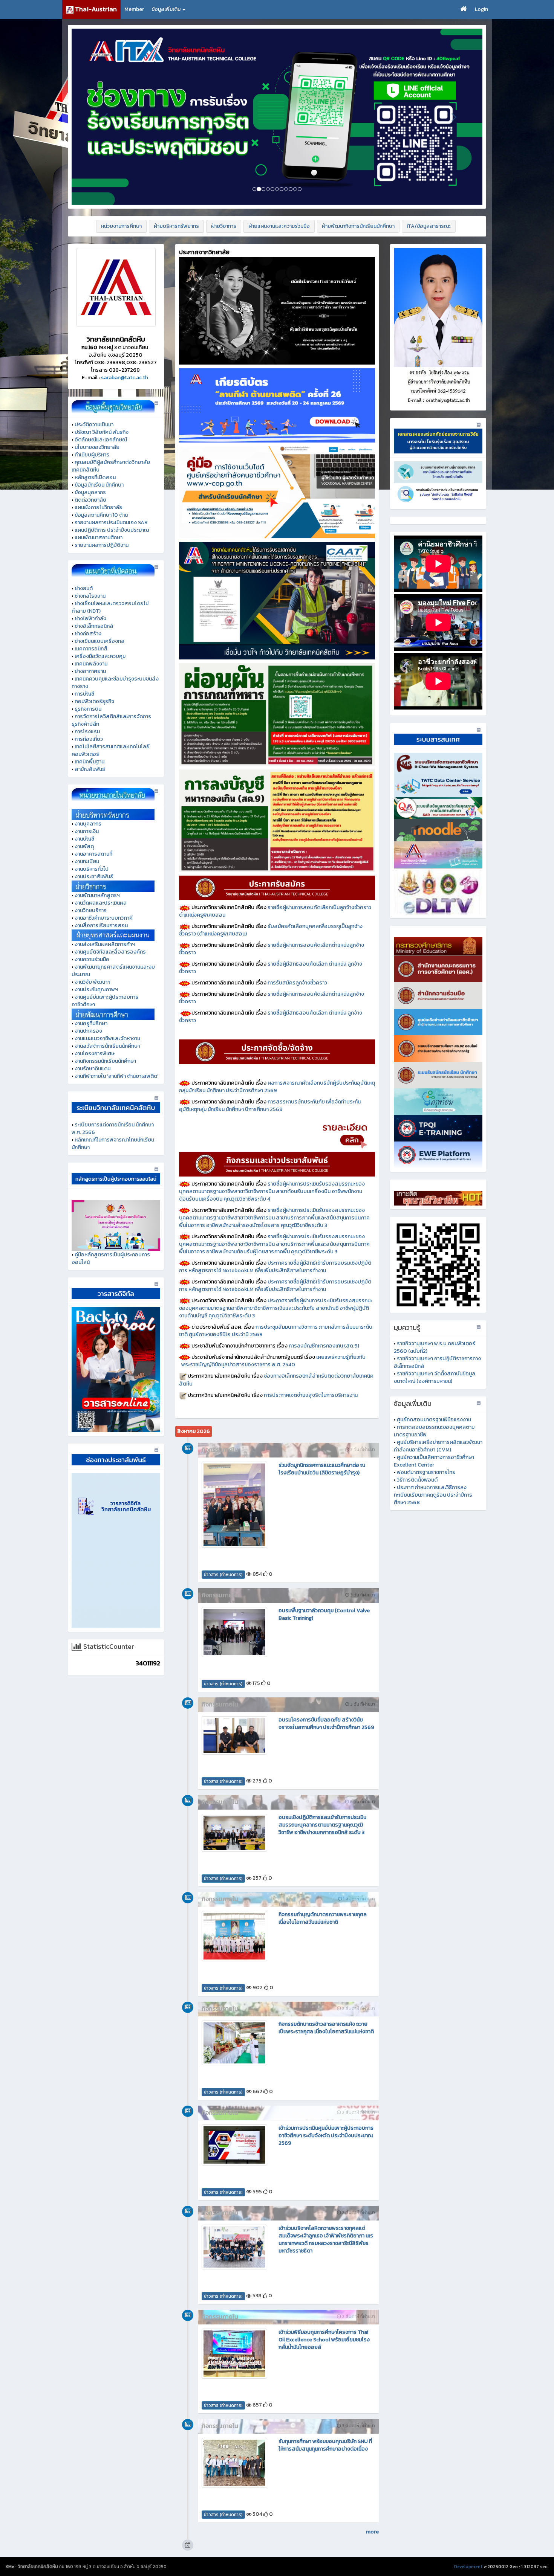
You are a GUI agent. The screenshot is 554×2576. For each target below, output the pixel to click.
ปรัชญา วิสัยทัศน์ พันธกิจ (102, 432)
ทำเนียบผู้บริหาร (92, 455)
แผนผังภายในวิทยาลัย (99, 507)
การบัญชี (84, 694)
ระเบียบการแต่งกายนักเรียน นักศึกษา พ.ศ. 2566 (113, 1129)
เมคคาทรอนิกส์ (91, 649)
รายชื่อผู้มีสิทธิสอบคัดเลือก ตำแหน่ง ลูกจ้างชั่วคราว (271, 968)
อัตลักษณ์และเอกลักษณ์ (101, 440)
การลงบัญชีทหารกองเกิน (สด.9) (324, 1346)
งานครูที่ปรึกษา (91, 1023)
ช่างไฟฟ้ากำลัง (90, 619)
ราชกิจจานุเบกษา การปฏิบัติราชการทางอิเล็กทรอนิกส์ (437, 1362)
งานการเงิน (87, 831)
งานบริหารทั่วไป (92, 869)
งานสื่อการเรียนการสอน (101, 926)
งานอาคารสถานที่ (93, 854)
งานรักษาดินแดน (93, 1069)
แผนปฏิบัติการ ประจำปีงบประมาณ (112, 530)
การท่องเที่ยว (89, 739)
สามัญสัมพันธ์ (90, 769)
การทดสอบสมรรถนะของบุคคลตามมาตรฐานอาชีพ (434, 1431)
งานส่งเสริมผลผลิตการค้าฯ (105, 944)
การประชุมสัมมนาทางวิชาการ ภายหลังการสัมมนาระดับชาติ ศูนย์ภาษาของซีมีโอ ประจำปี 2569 (276, 1331)
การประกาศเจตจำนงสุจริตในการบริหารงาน (311, 1395)
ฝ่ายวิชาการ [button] (224, 226)
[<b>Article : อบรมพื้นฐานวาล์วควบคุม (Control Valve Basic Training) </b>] (234, 1632)
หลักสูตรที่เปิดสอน (95, 477)
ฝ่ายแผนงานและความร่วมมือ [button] (279, 226)
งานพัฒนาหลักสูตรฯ (97, 895)
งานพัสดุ (84, 846)
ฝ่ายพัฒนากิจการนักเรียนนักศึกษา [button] (358, 226)
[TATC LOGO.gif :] (116, 287)
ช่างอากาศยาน (90, 671)
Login (481, 9)
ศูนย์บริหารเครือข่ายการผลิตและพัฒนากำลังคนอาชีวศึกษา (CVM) (438, 1446)
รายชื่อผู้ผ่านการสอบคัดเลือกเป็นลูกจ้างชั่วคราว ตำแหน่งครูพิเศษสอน (275, 911)
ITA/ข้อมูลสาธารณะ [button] (429, 226)
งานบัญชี (84, 839)
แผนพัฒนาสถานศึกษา (99, 538)
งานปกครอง (88, 1031)
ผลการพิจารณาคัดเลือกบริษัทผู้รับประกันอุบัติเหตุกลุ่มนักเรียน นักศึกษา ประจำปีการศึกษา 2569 (277, 1087)
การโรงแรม (87, 732)
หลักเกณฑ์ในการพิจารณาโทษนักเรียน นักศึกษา (113, 1144)
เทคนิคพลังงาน (91, 664)
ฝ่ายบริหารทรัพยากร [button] (176, 226)
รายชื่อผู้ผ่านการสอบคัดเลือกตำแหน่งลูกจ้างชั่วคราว (272, 949)
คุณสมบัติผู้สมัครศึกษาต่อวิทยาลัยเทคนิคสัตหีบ (111, 466)
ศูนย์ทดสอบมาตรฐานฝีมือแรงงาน (434, 1420)
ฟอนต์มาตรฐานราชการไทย (426, 1472)
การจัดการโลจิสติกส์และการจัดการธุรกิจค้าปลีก (111, 720)
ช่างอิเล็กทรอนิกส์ (94, 626)
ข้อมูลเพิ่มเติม (167, 9)
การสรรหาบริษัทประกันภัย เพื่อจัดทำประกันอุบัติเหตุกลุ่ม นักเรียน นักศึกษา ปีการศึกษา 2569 (270, 1106)
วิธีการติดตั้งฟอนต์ (417, 1480)
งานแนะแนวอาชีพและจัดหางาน (107, 1038)
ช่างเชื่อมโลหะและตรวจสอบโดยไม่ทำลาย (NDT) (110, 607)
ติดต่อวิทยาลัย (90, 500)
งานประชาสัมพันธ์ (94, 877)
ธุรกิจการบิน (88, 709)
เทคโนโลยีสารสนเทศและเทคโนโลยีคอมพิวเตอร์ (111, 750)
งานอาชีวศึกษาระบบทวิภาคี (104, 918)
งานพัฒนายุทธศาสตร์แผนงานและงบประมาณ (113, 971)
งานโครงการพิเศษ (95, 1054)
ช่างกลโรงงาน (90, 596)
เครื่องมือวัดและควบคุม (100, 656)
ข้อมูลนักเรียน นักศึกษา (99, 485)
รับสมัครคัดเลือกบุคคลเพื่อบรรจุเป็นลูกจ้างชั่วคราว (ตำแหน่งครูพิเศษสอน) (271, 930)
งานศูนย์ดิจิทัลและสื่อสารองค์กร (110, 952)
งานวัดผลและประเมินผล (101, 903)
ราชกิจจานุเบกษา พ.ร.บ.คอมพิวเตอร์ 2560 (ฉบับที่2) (435, 1347)
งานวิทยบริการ (91, 910)
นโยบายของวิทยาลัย (97, 447)
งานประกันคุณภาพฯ (96, 990)
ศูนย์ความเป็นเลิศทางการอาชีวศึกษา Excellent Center (434, 1461)
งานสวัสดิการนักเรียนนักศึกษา (107, 1046)
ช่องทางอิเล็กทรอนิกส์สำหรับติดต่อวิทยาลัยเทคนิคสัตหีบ (276, 1380)
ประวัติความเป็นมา (94, 425)
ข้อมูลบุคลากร (90, 492)
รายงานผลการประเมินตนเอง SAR (111, 523)
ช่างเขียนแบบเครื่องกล (99, 641)
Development (468, 2567)
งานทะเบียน (87, 861)
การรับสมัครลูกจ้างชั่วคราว (297, 983)
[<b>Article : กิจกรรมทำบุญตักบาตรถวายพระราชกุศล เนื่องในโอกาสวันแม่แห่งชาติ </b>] (234, 1936)
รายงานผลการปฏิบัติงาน (102, 545)
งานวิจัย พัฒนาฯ (93, 982)
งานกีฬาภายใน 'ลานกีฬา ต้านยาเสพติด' (116, 1076)
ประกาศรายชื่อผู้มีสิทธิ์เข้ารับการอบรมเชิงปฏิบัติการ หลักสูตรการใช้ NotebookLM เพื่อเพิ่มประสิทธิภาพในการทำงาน (275, 1267)
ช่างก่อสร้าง (88, 634)
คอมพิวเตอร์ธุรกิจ (94, 701)
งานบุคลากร (88, 824)
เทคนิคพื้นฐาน (90, 762)
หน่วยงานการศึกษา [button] (121, 226)
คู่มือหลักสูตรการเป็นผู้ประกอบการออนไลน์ (111, 1258)
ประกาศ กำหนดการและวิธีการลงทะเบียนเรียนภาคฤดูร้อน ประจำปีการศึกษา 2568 (433, 1495)
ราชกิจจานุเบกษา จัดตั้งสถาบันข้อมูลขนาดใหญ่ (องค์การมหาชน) (435, 1377)
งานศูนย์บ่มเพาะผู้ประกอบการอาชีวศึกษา (105, 1001)
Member (134, 9)
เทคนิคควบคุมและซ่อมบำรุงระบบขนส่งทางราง (115, 683)
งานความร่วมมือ (92, 959)
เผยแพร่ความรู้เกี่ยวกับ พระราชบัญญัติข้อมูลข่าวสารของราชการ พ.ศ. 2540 (277, 1361)
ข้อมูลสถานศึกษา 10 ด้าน (101, 515)
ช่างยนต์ (84, 588)
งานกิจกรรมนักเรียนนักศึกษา (105, 1061)
